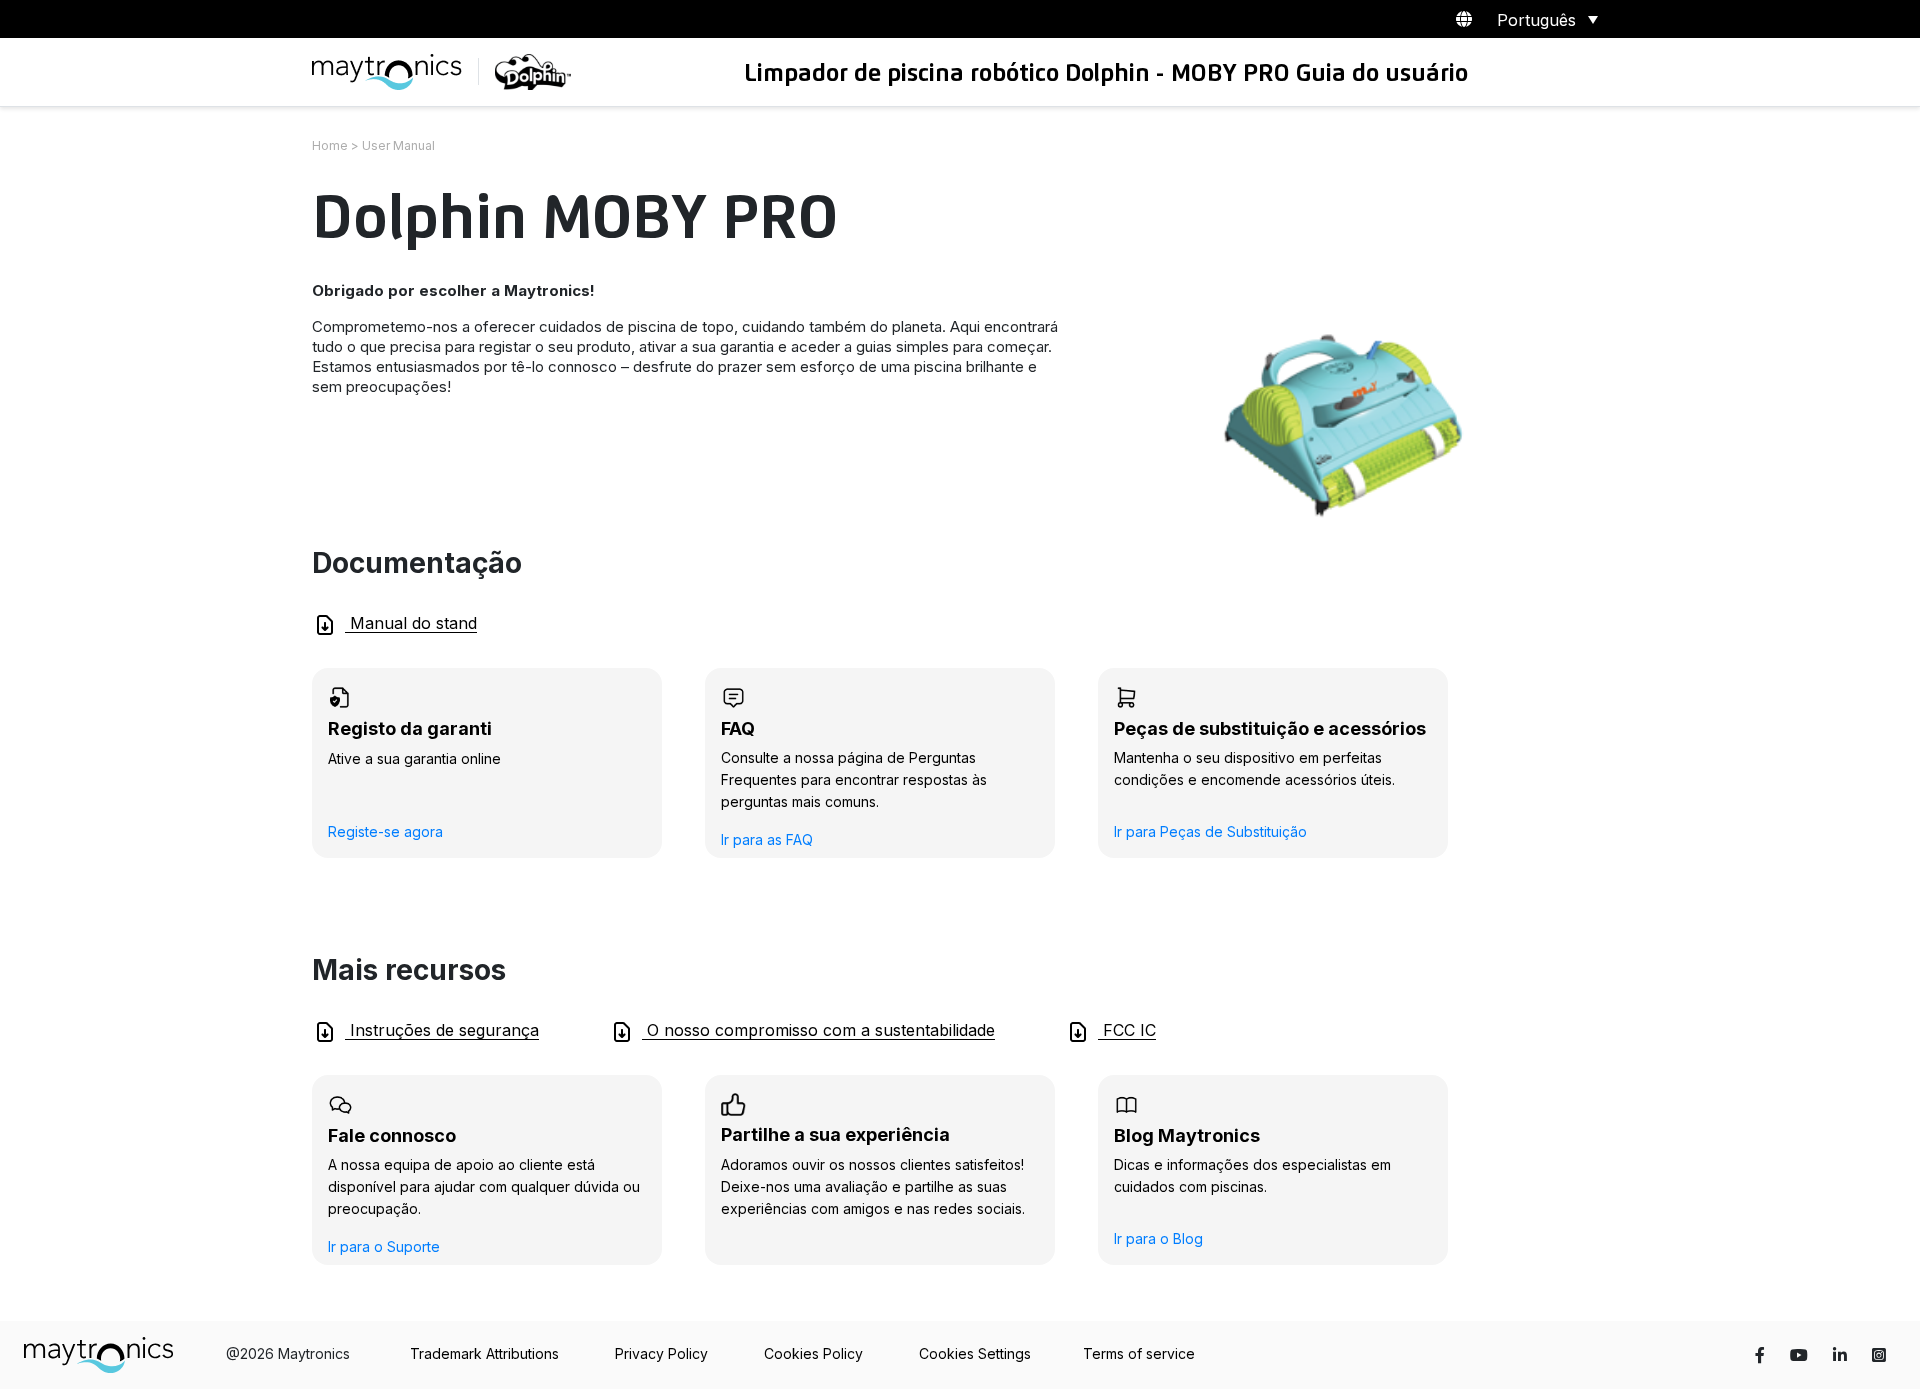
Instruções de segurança (442, 1030)
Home (330, 145)
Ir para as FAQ (767, 839)
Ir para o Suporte (384, 1246)
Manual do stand (411, 623)
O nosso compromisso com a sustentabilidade (818, 1030)
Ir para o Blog (1158, 1238)
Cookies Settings (975, 1353)
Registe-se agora (385, 831)
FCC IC (1127, 1030)
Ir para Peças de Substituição (1210, 831)
